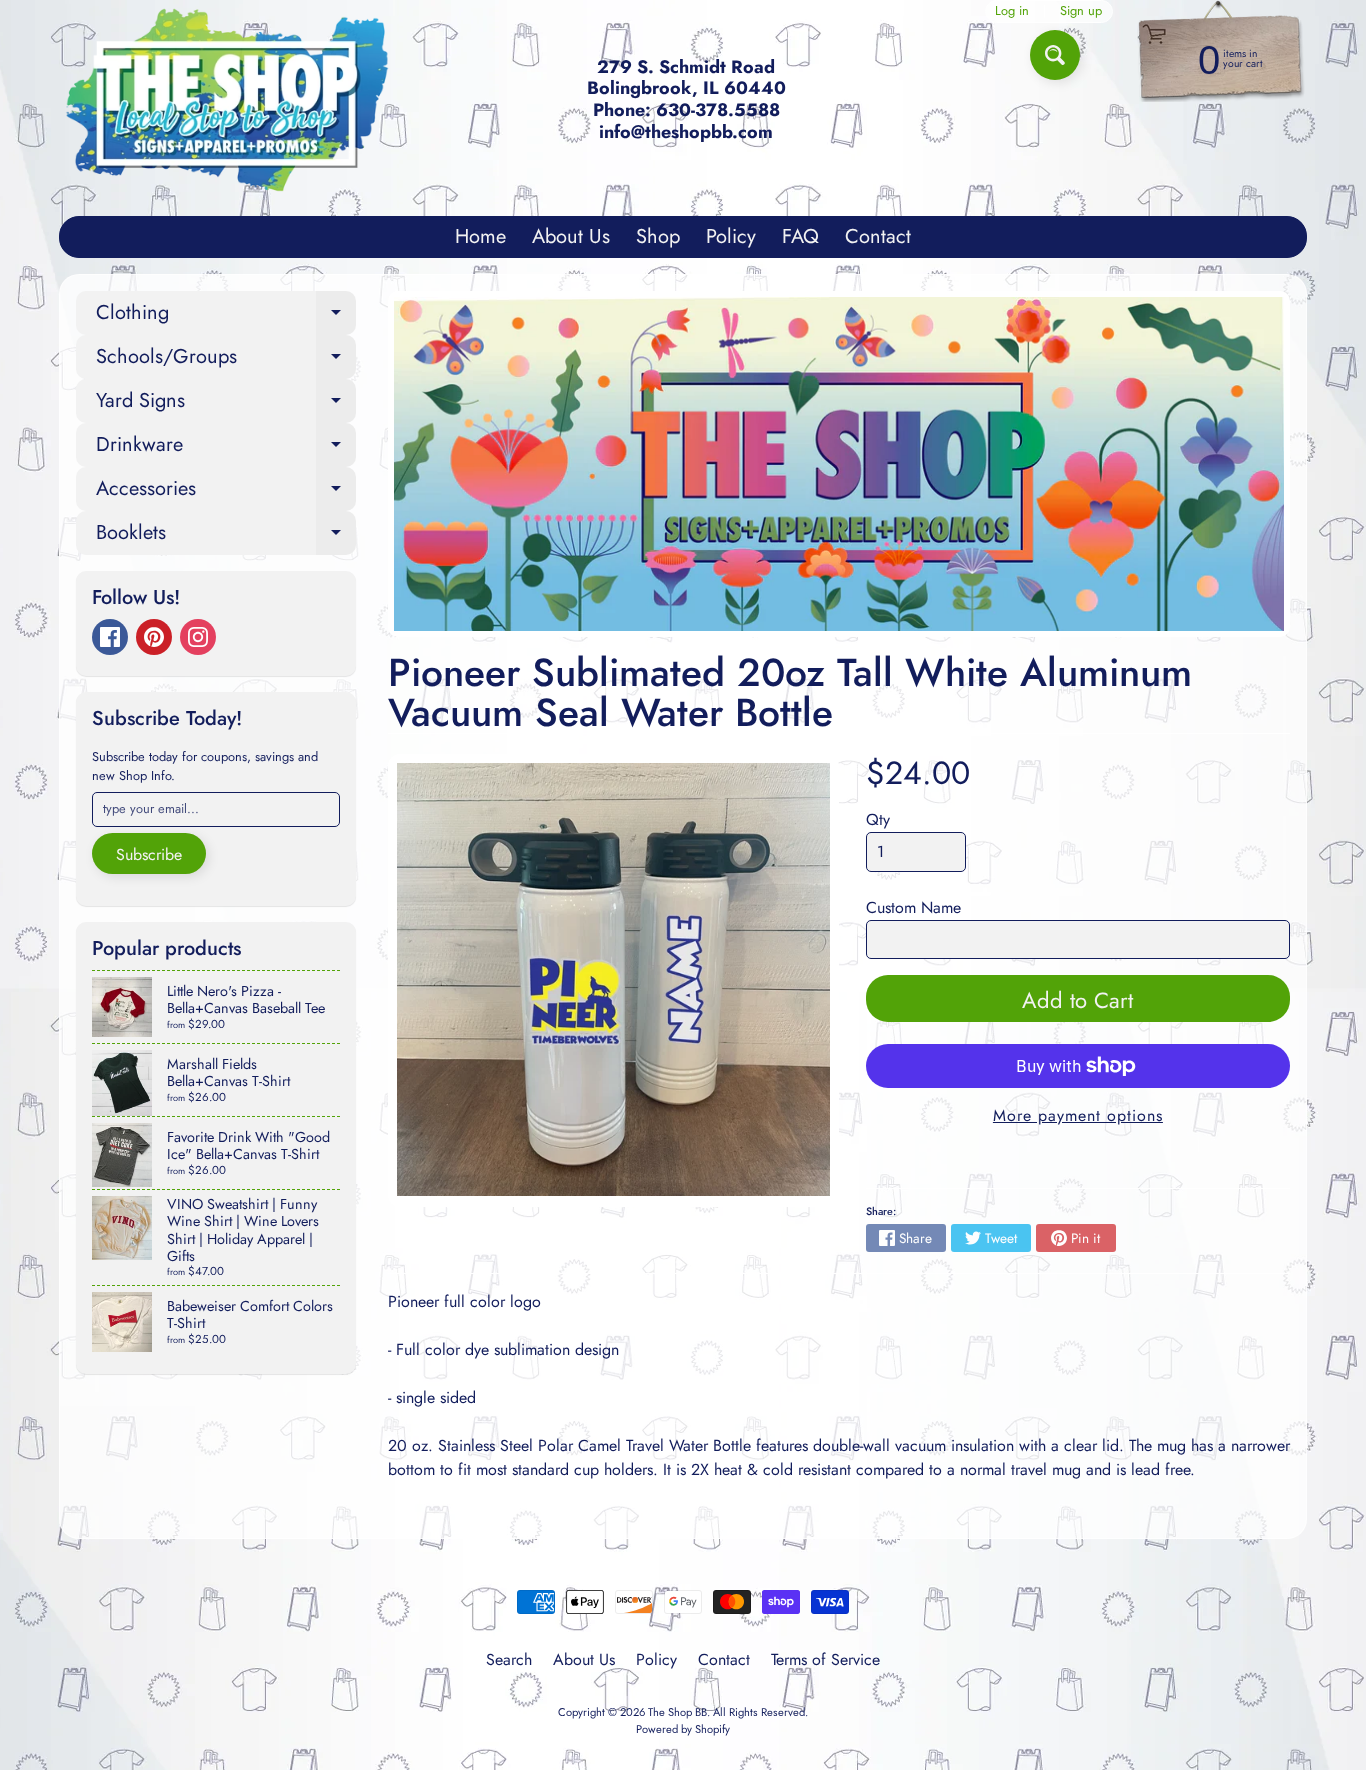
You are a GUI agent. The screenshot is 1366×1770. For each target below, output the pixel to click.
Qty (878, 819)
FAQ (800, 236)
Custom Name (913, 907)
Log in (1012, 11)
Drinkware (226, 448)
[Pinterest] (154, 637)
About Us (571, 236)
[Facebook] (110, 637)
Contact (878, 236)
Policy (731, 236)
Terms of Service (825, 1659)
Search (509, 1659)
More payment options (1078, 1115)
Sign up (1081, 11)
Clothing (226, 316)
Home (480, 236)
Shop (658, 236)
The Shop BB (677, 1712)
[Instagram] (198, 637)
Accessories (226, 492)
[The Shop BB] (227, 100)
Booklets (226, 536)
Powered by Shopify (683, 1729)
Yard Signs (226, 404)
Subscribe (149, 854)
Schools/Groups (226, 360)
